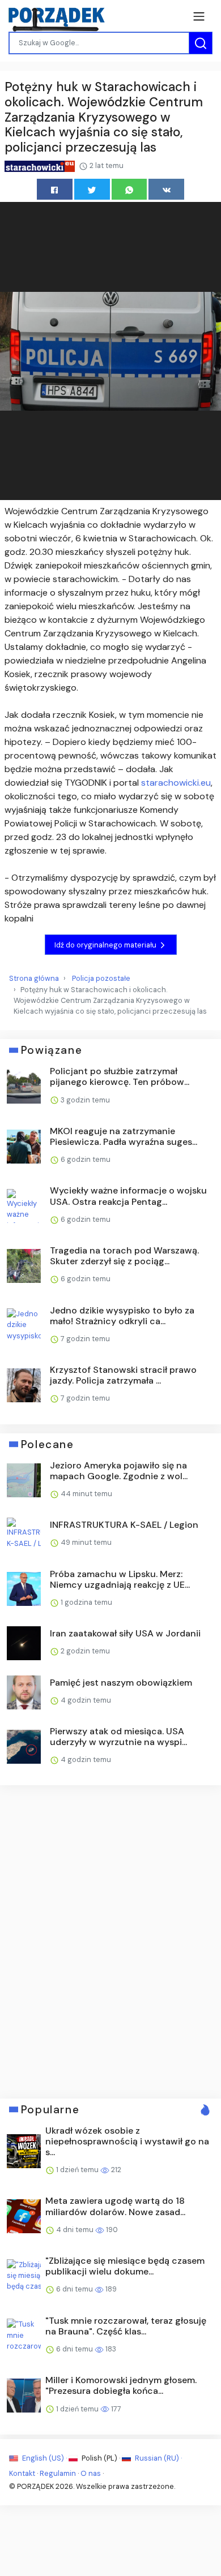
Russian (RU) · (158, 2458)
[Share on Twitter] (92, 189)
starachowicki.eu (176, 783)
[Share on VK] (166, 189)
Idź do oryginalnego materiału (106, 945)
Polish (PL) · (101, 2458)
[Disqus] (110, 1940)
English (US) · (44, 2458)
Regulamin (58, 2473)
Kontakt (22, 2473)
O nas (91, 2473)
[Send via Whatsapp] (129, 189)
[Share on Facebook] (55, 189)
